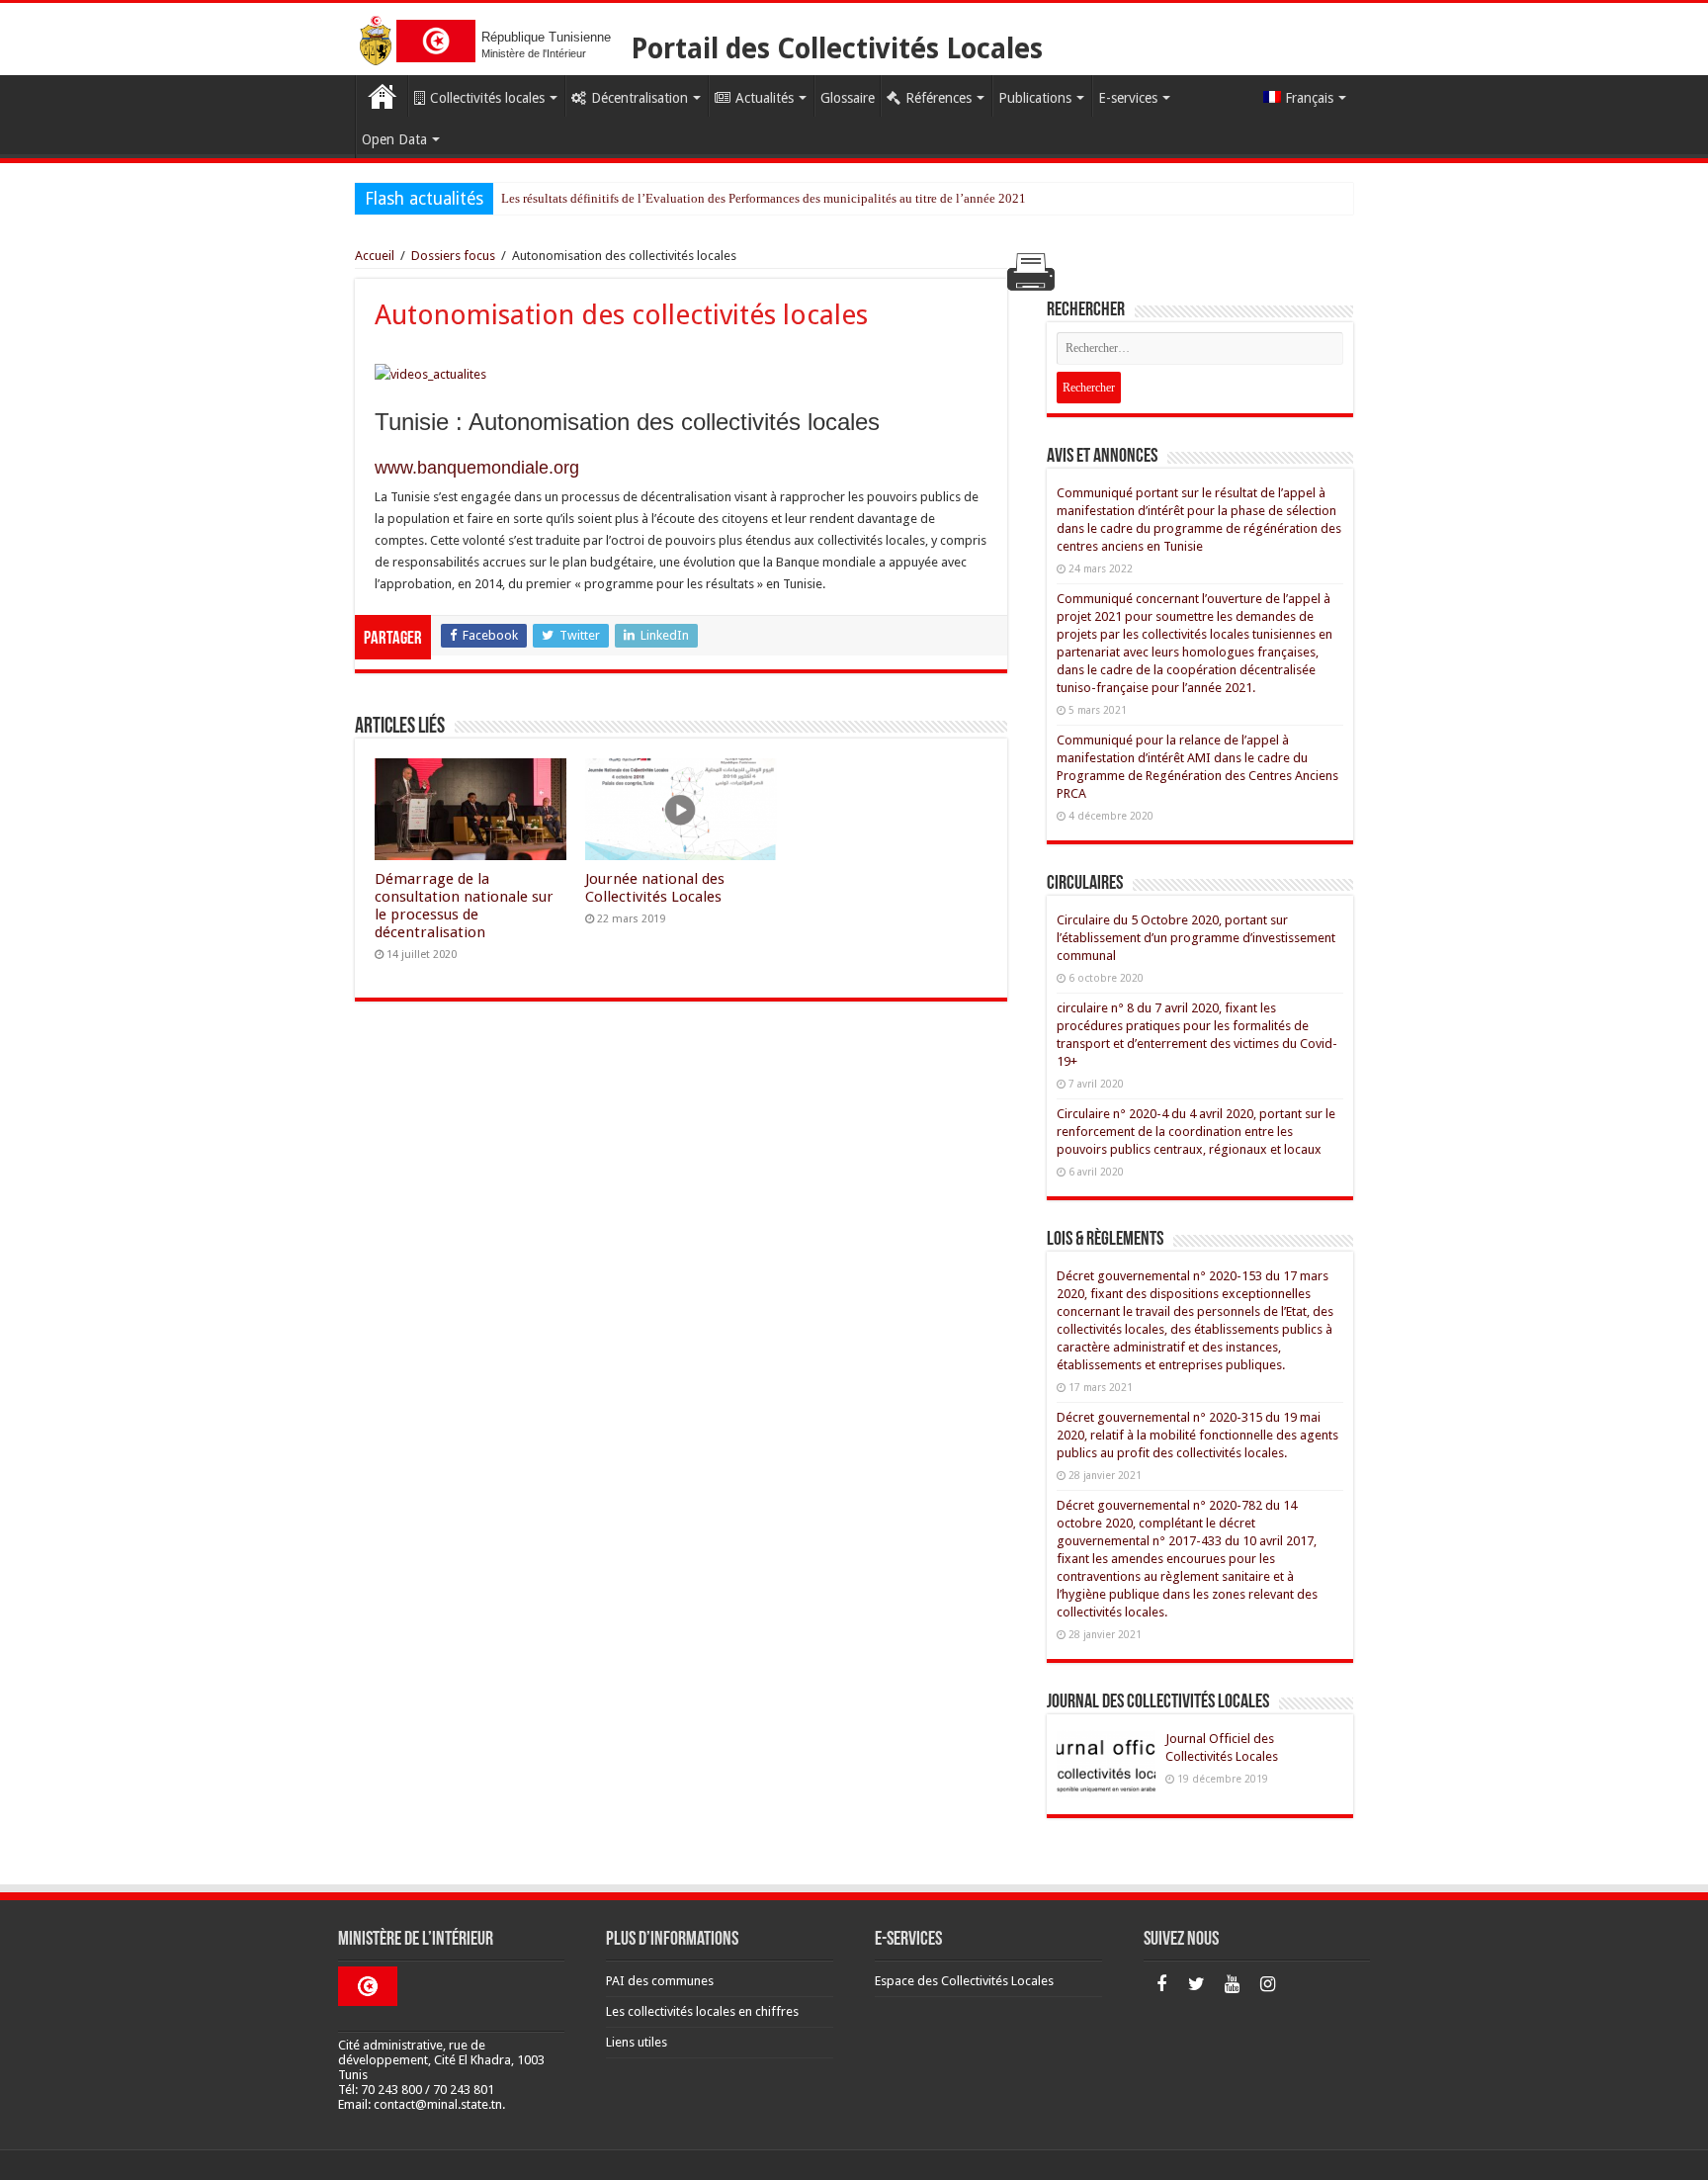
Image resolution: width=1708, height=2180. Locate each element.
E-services (1128, 98)
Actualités (765, 98)
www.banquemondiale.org (477, 468)
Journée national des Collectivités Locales (655, 888)
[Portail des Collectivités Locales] (376, 38)
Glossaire (848, 98)
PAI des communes (660, 1981)
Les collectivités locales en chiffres (702, 2011)
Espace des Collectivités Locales (964, 1981)
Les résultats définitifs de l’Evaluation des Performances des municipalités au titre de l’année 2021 (764, 198)
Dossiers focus (453, 256)
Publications (1035, 98)
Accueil (382, 96)
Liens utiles (637, 2042)
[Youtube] (1233, 1984)
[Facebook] (1161, 1984)
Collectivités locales (487, 98)
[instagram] (1268, 1984)
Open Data (394, 139)
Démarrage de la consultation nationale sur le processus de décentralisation (464, 906)
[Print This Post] (1031, 271)
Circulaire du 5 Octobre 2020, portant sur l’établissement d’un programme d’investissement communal (1196, 938)
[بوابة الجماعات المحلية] (436, 38)
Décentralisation (640, 98)
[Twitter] (1197, 1984)
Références (939, 98)
